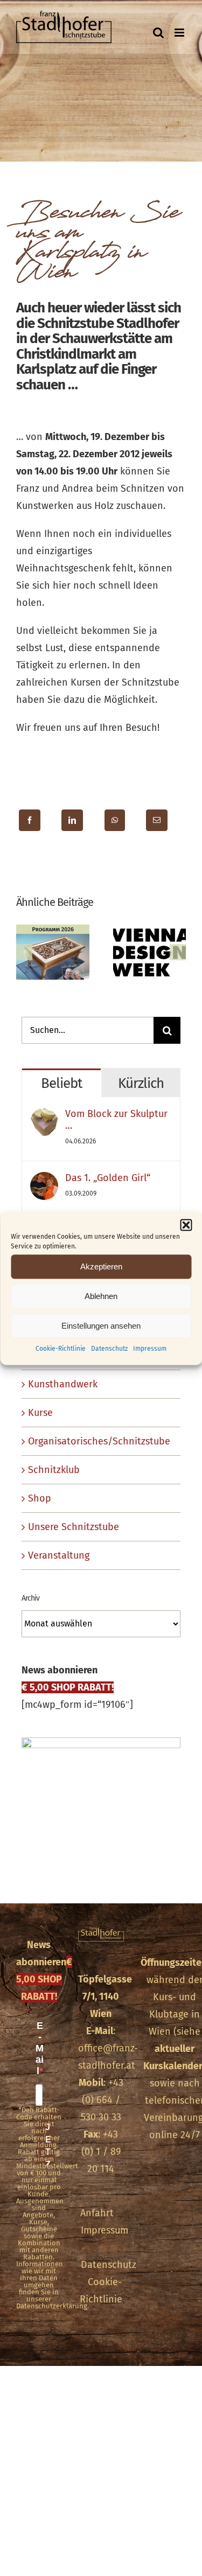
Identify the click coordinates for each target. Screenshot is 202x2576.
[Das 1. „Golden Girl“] (44, 1181)
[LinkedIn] (72, 820)
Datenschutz (109, 1348)
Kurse (40, 1413)
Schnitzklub (54, 1470)
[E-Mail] (157, 820)
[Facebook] (30, 820)
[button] (186, 1225)
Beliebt (61, 1083)
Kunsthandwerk (63, 1384)
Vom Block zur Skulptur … (116, 1120)
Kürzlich (141, 1083)
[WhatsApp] (115, 820)
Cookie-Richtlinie (61, 1348)
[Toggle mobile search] (158, 33)
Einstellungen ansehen (101, 1326)
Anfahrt (97, 2213)
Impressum (150, 1348)
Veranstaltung (59, 1555)
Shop (40, 1498)
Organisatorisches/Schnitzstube (99, 1441)
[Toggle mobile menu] (180, 33)
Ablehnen (101, 1296)
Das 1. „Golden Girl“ (108, 1178)
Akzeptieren (101, 1266)
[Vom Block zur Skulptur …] (44, 1116)
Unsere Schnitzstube (74, 1527)
